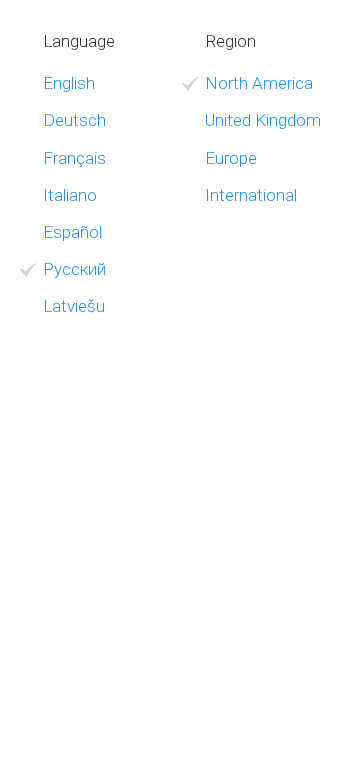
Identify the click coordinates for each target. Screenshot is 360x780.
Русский (74, 269)
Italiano (70, 195)
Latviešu (74, 306)
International (251, 195)
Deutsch (74, 120)
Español (72, 232)
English (69, 83)
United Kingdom (263, 120)
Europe (231, 158)
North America (259, 83)
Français (74, 158)
